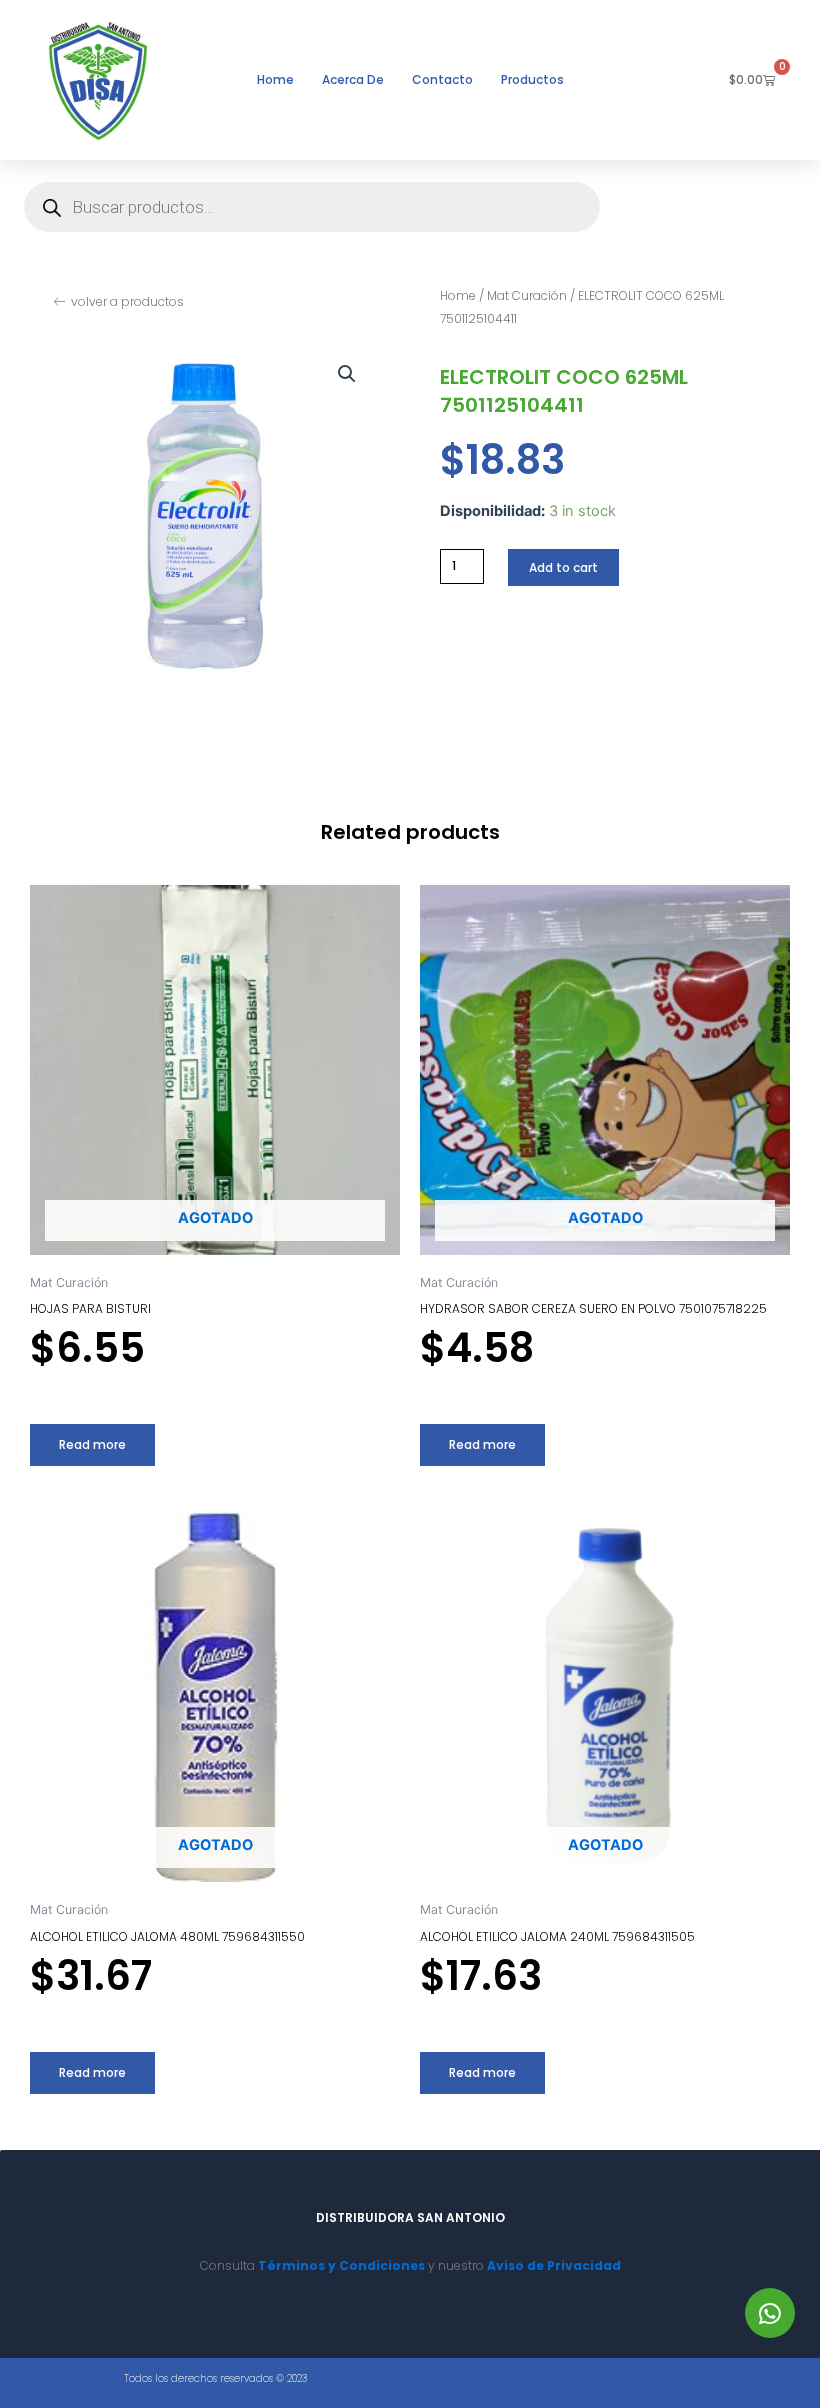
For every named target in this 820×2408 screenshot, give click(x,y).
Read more (92, 1444)
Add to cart (563, 567)
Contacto (442, 79)
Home (275, 79)
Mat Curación (527, 295)
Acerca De (353, 79)
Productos (532, 79)
